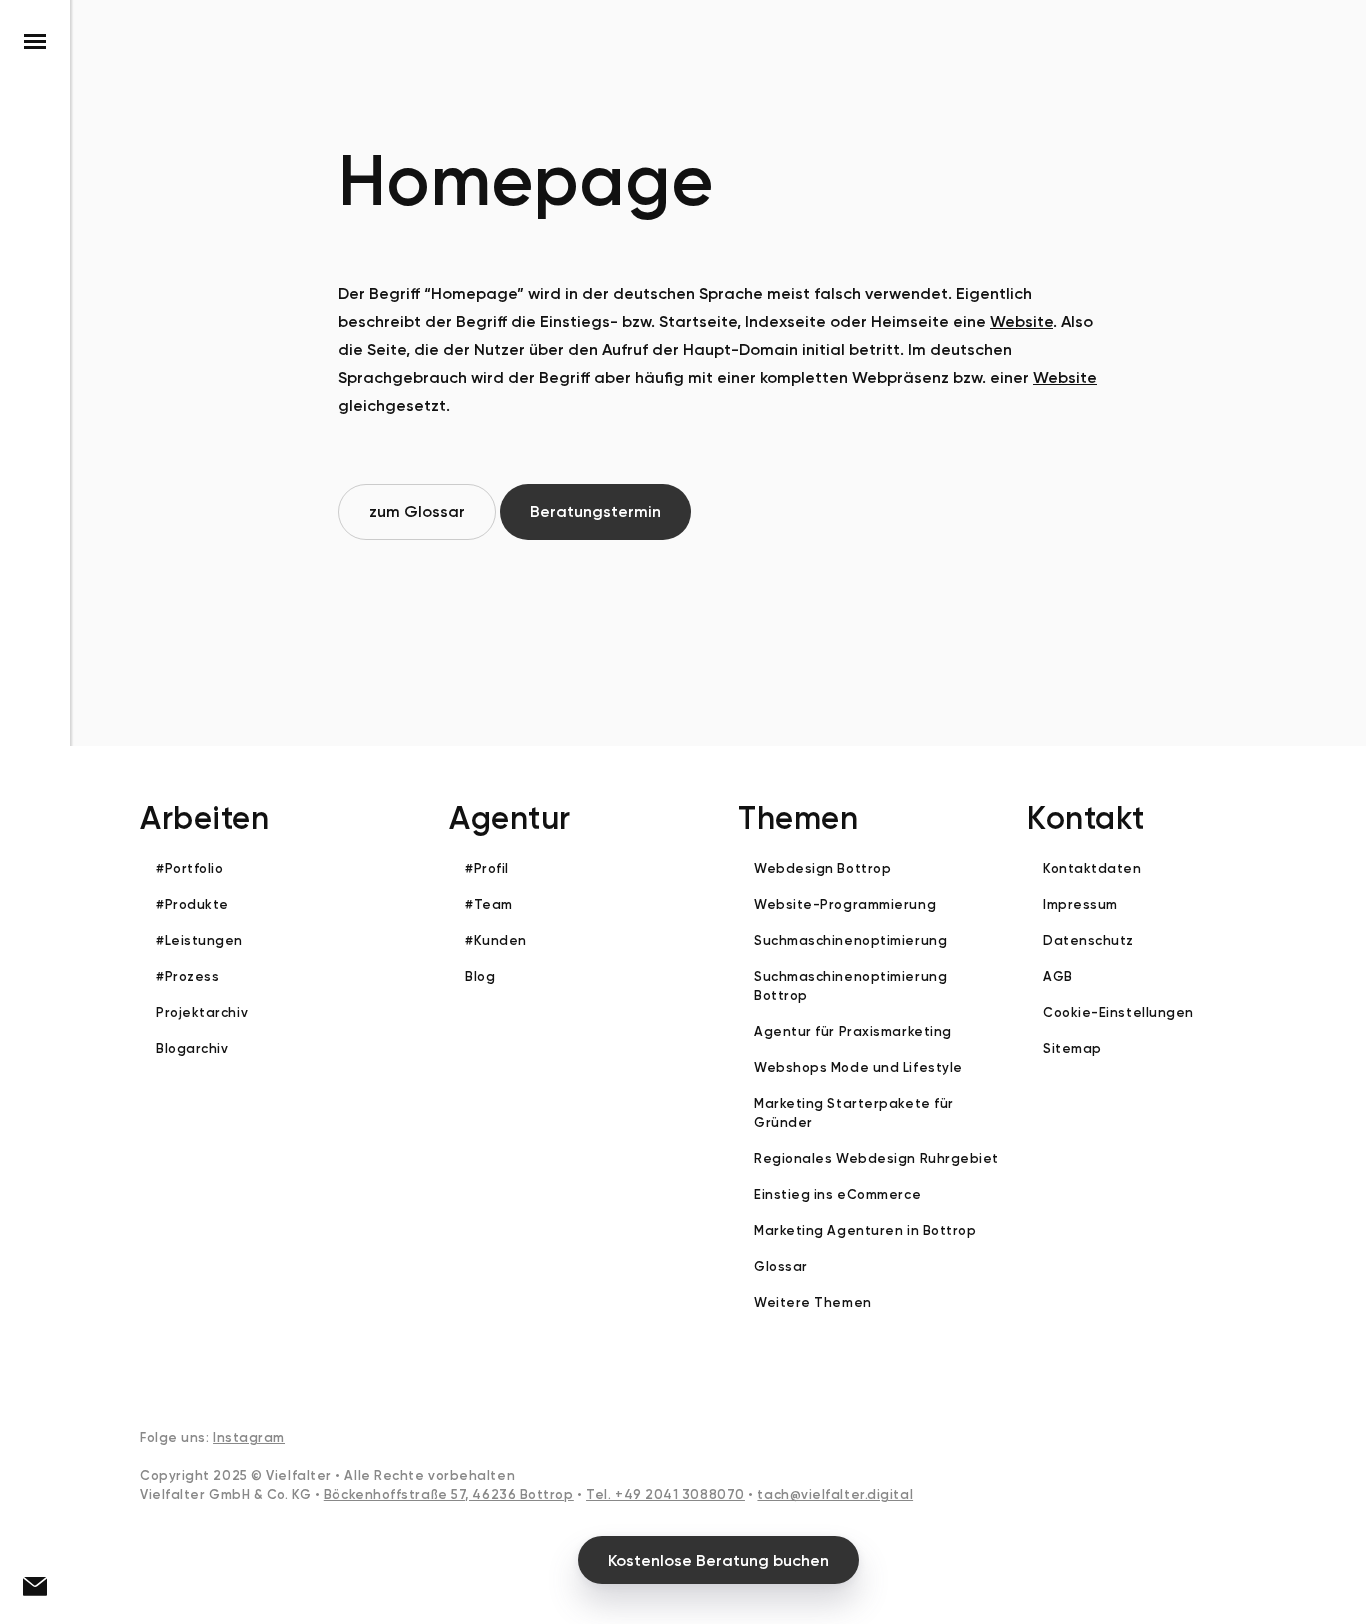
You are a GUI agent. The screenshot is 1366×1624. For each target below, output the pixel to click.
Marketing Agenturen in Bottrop (865, 1230)
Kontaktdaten (1092, 868)
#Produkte (192, 904)
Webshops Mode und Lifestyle (858, 1067)
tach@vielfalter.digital (835, 1494)
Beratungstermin (595, 511)
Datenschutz (1088, 940)
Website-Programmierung (845, 904)
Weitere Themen (813, 1302)
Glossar (781, 1266)
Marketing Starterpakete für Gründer (854, 1113)
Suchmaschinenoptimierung (850, 940)
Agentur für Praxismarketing (853, 1031)
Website (1021, 321)
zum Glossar (417, 511)
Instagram (249, 1437)
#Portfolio (190, 868)
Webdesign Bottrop (822, 868)
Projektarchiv (202, 1012)
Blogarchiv (192, 1048)
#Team (489, 904)
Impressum (1080, 904)
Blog (480, 976)
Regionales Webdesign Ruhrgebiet (876, 1158)
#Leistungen (199, 940)
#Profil (487, 868)
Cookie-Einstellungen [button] (1118, 1012)
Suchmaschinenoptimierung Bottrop (850, 986)
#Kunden (496, 940)
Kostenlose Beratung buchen (718, 1560)
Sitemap (1072, 1048)
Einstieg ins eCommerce (837, 1194)
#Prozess (187, 976)
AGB (1058, 976)
